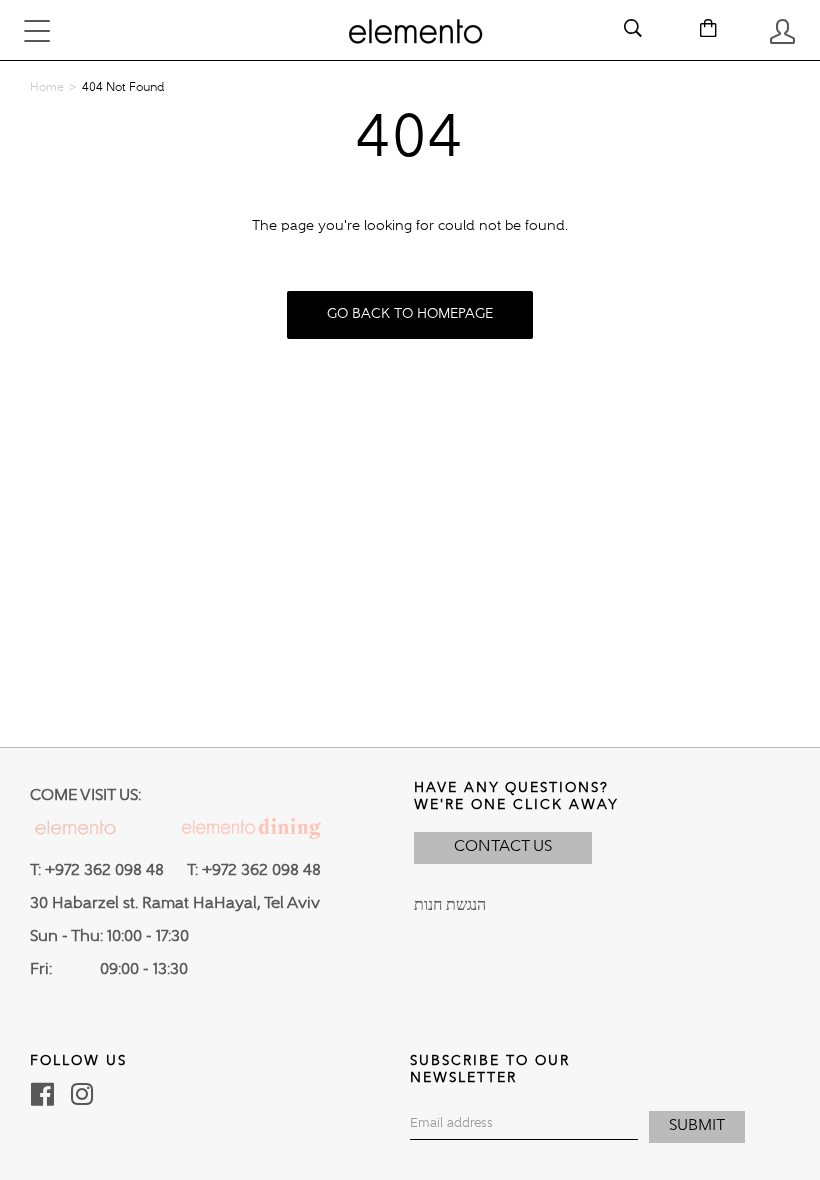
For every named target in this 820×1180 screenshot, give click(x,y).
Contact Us (503, 847)
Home (47, 88)
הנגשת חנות (450, 906)
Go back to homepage (410, 314)
